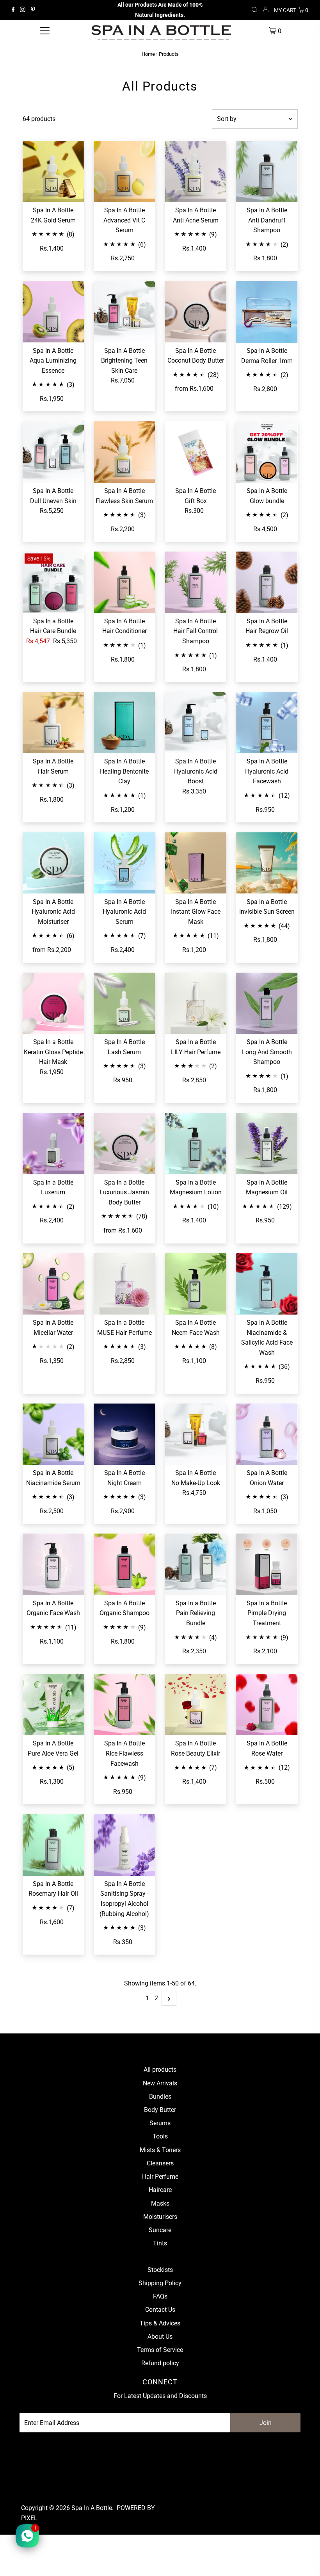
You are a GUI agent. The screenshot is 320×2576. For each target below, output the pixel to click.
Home (148, 54)
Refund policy (160, 2363)
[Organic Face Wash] (53, 1564)
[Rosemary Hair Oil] (53, 1845)
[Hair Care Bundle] (53, 582)
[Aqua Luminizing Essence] (53, 312)
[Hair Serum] (53, 723)
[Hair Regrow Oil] (267, 582)
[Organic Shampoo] (124, 1564)
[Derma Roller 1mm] (267, 312)
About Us (160, 2337)
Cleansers (160, 2163)
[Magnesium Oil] (267, 1144)
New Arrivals (160, 2083)
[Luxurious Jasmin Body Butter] (124, 1144)
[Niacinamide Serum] (53, 1434)
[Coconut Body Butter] (196, 312)
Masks (160, 2203)
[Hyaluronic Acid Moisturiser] (53, 863)
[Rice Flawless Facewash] (124, 1705)
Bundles (160, 2097)
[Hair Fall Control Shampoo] (196, 582)
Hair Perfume (160, 2177)
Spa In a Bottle (92, 2508)
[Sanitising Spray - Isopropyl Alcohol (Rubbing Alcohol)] (124, 1845)
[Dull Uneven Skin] (53, 452)
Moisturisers (160, 2217)
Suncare (160, 2230)
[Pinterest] (33, 10)
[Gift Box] (196, 452)
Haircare (160, 2190)
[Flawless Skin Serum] (124, 452)
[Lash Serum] (124, 1003)
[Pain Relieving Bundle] (196, 1564)
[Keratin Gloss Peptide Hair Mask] (53, 1003)
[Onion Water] (267, 1434)
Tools (160, 2136)
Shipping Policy (160, 2283)
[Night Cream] (124, 1434)
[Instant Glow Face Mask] (196, 863)
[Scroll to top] (304, 2560)
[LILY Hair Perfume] (196, 1003)
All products (160, 2070)
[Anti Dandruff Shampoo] (267, 172)
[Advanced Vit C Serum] (124, 172)
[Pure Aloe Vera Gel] (53, 1705)
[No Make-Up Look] (196, 1434)
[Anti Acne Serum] (196, 172)
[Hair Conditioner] (124, 582)
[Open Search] (254, 10)
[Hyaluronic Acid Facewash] (267, 723)
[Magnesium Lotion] (196, 1144)
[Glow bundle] (267, 452)
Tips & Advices (160, 2323)
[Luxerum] (53, 1144)
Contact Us (160, 2310)
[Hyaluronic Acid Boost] (196, 723)
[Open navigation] (45, 31)
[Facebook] (13, 10)
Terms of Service (160, 2350)
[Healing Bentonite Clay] (124, 723)
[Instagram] (23, 10)
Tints (160, 2243)
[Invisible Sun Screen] (267, 863)
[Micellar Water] (53, 1284)
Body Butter (160, 2110)
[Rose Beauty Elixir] (196, 1705)
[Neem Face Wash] (196, 1284)
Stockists (160, 2270)
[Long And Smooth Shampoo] (267, 1003)
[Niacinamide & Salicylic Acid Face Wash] (267, 1284)
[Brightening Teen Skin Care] (124, 312)
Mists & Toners (160, 2150)
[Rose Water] (267, 1705)
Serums (160, 2123)
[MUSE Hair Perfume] (124, 1284)
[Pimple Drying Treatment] (267, 1564)
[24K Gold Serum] (53, 172)
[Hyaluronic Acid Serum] (124, 863)
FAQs (160, 2296)
